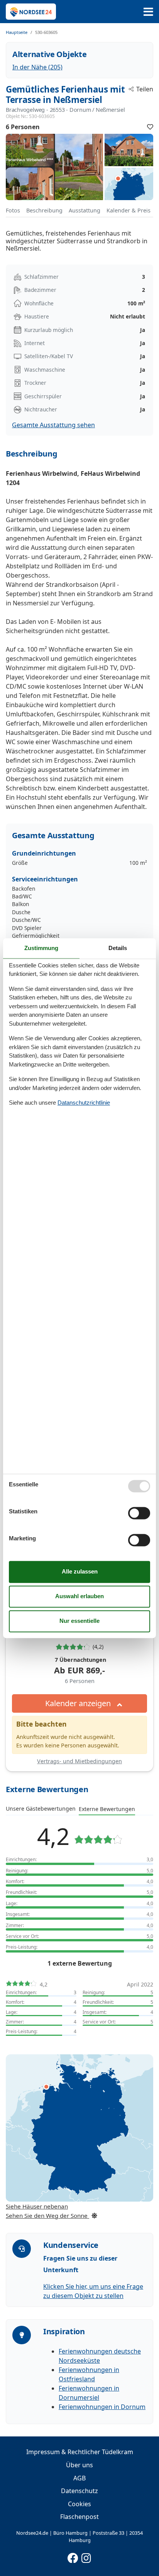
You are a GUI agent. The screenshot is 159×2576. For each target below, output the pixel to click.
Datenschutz (79, 2491)
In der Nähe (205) (37, 67)
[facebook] (73, 2556)
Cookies (79, 2504)
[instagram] (86, 2556)
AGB (79, 2478)
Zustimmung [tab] (41, 948)
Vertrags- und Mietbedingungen (79, 1761)
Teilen (145, 89)
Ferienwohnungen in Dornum (102, 2407)
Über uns (79, 2465)
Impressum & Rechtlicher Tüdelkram (80, 2452)
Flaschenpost (79, 2517)
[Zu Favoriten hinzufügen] (150, 127)
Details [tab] (118, 948)
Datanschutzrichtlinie (84, 1103)
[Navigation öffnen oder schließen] (148, 12)
